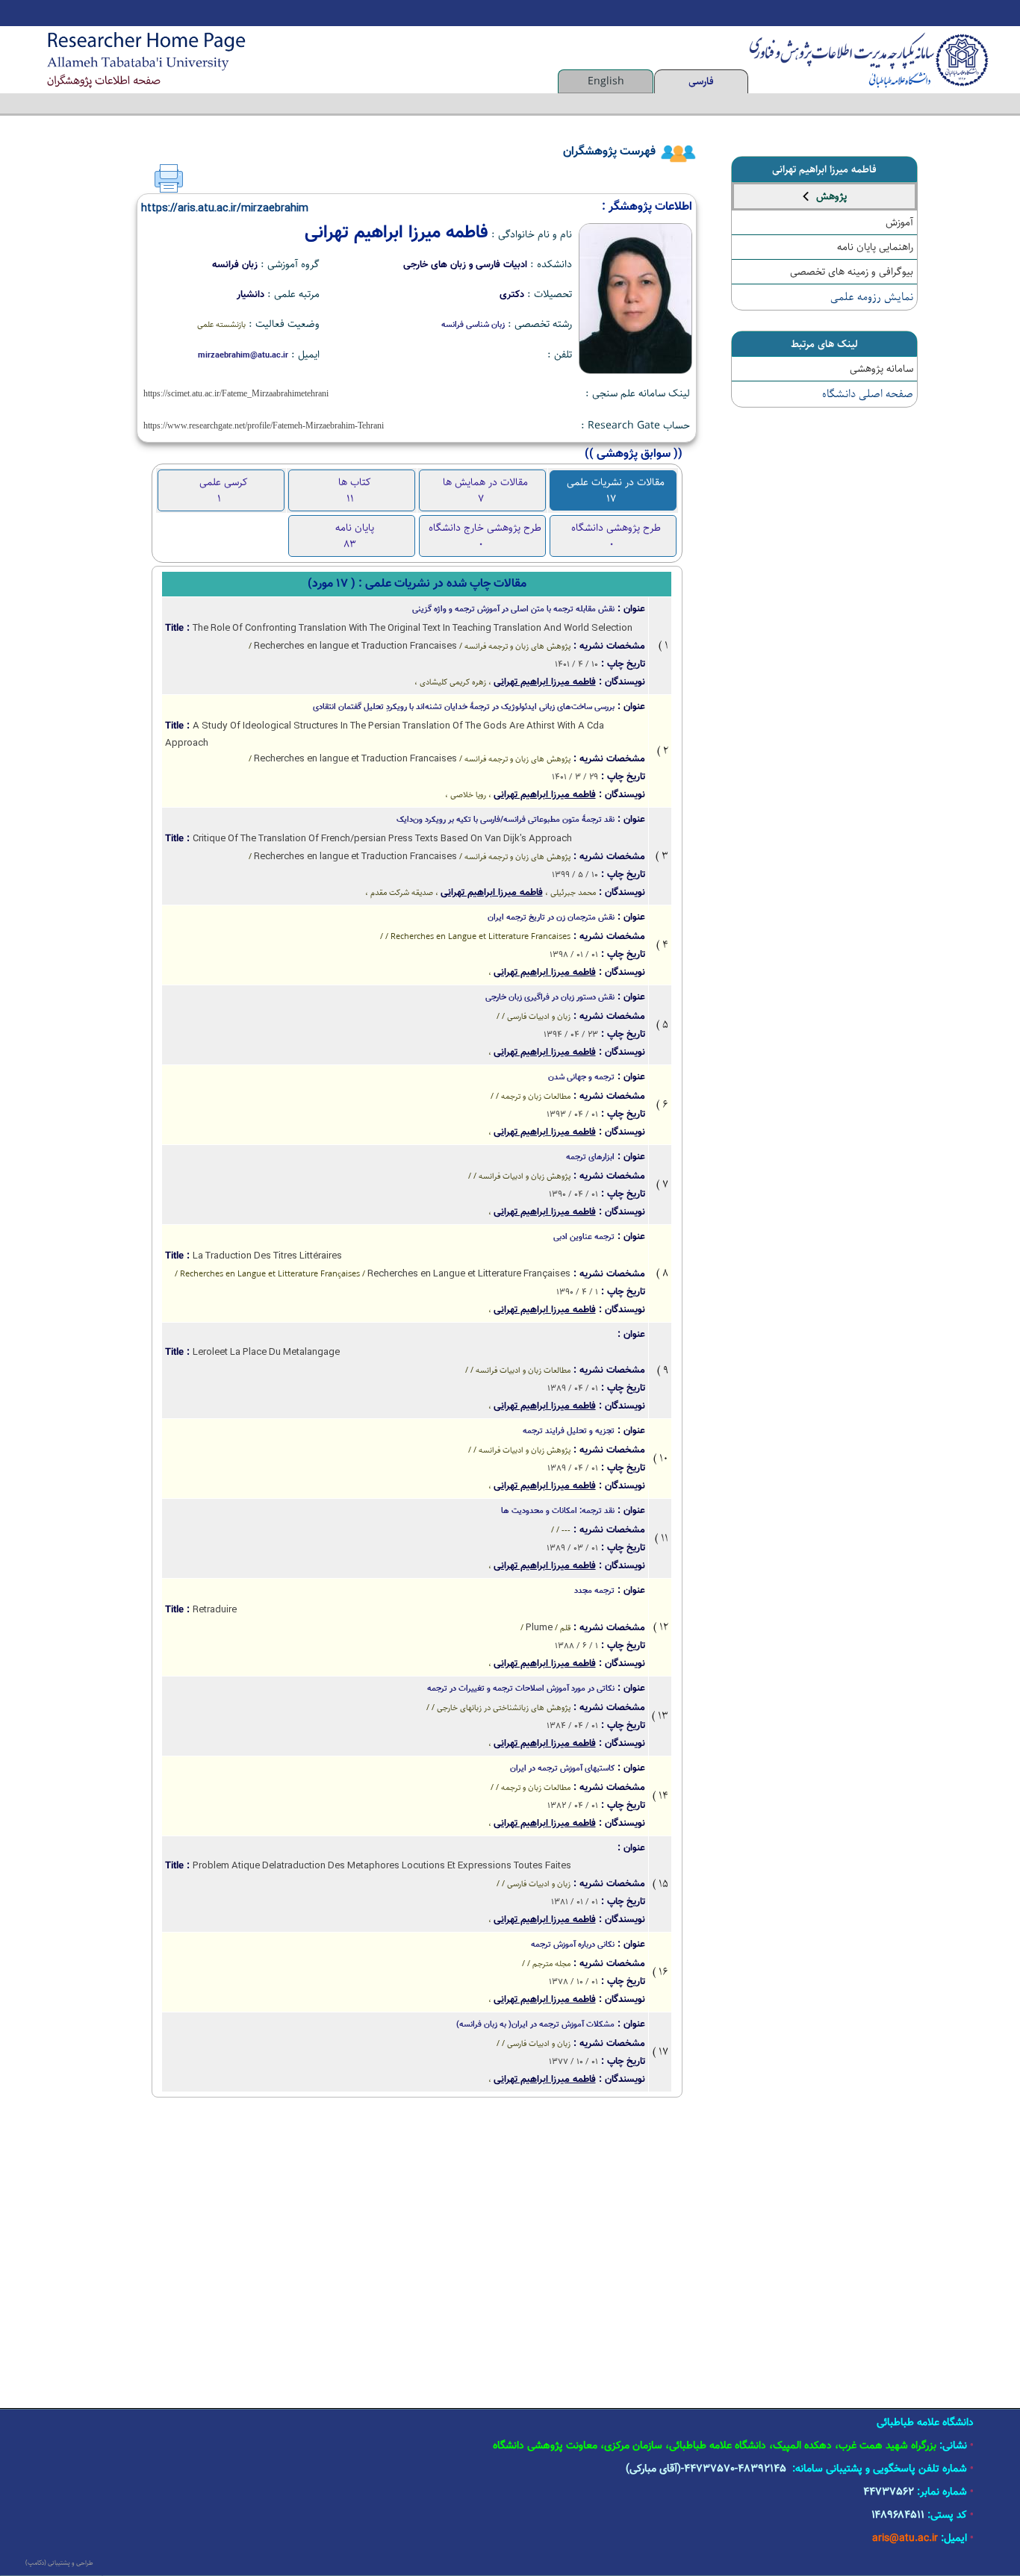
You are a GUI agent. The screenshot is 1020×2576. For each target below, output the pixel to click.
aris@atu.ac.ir (905, 2539)
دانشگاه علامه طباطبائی (925, 2423)
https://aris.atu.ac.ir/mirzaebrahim (225, 208)
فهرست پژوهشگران (609, 152)
